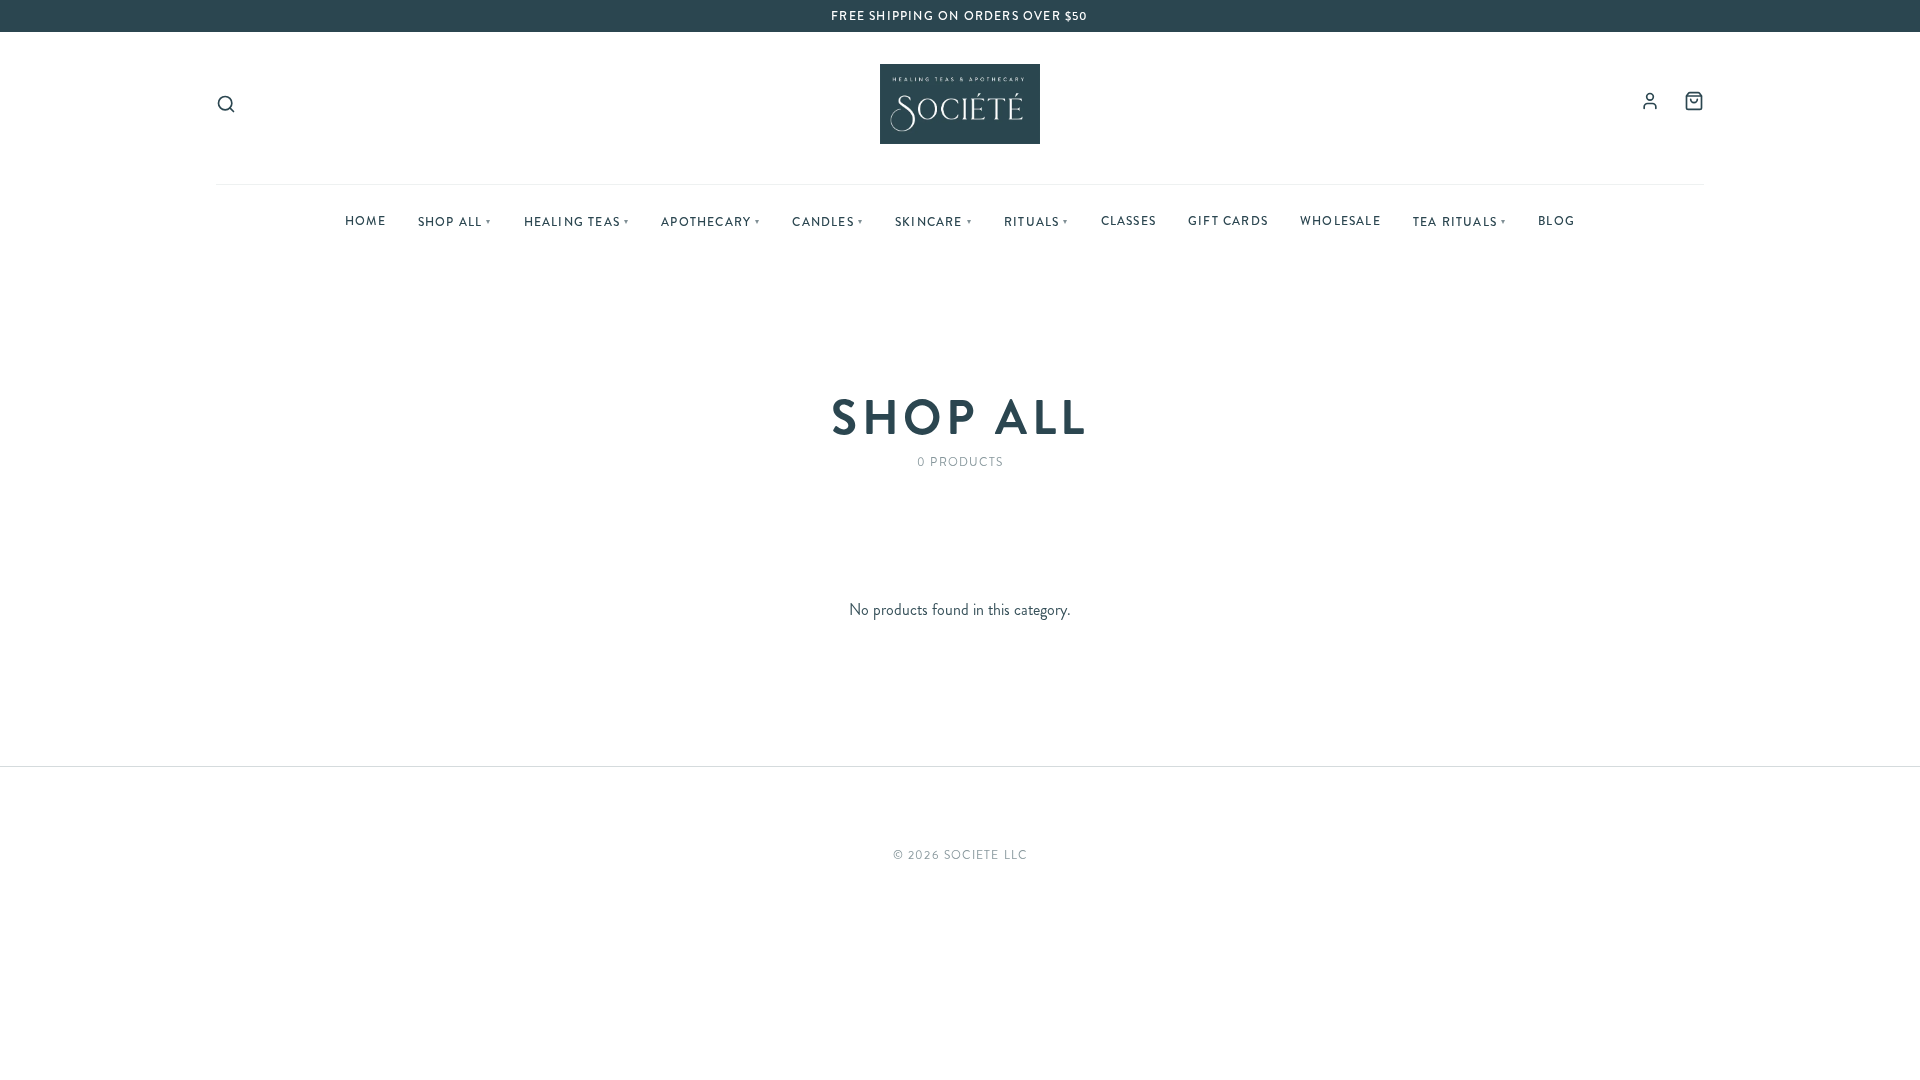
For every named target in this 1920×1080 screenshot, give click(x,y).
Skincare (933, 222)
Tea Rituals (1459, 222)
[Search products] (226, 104)
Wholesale (1340, 221)
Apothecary (710, 222)
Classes (1128, 221)
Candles (827, 222)
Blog (1556, 221)
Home (365, 221)
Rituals (1036, 222)
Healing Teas (577, 222)
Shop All (455, 222)
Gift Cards (1228, 221)
